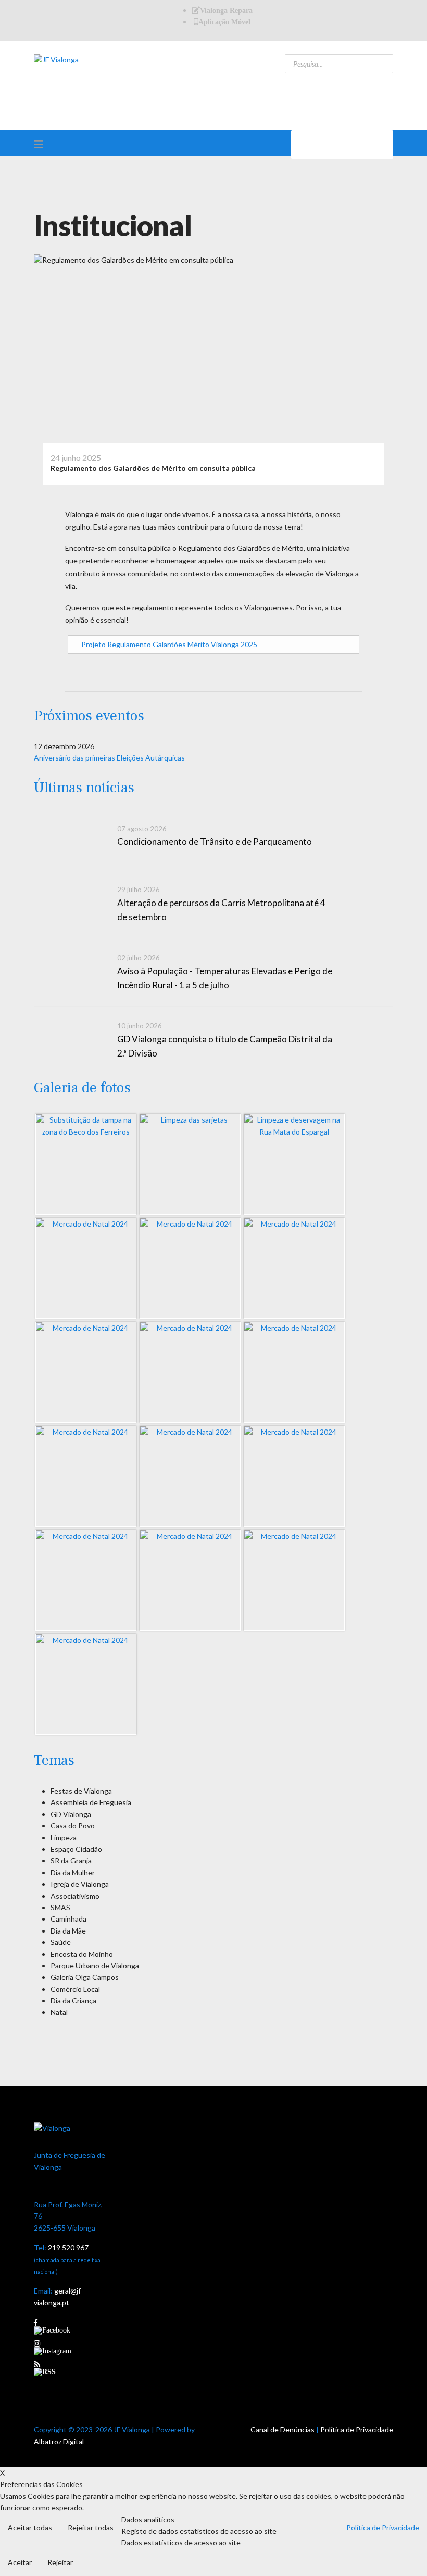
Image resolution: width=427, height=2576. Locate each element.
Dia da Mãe (68, 1931)
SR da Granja (71, 1860)
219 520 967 (68, 2247)
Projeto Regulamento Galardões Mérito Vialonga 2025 (169, 644)
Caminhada (68, 1919)
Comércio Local (75, 1989)
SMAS (60, 1907)
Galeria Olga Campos (85, 1977)
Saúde (61, 1942)
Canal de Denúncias (282, 2430)
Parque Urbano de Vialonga (95, 1966)
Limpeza (64, 1838)
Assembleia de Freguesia (91, 1802)
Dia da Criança (73, 2000)
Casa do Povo (73, 1826)
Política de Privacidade (357, 2430)
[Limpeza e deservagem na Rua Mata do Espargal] (294, 1164)
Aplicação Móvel (224, 22)
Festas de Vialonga (81, 1791)
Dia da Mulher (73, 1872)
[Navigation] (39, 144)
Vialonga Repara (226, 10)
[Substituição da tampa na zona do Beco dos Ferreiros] (86, 1164)
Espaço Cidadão (76, 1849)
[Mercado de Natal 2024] (86, 1268)
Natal (59, 2012)
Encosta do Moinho (82, 1954)
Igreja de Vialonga (80, 1884)
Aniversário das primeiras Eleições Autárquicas (109, 758)
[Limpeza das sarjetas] (190, 1164)
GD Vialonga (71, 1814)
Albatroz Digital (59, 2442)
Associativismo (75, 1896)
